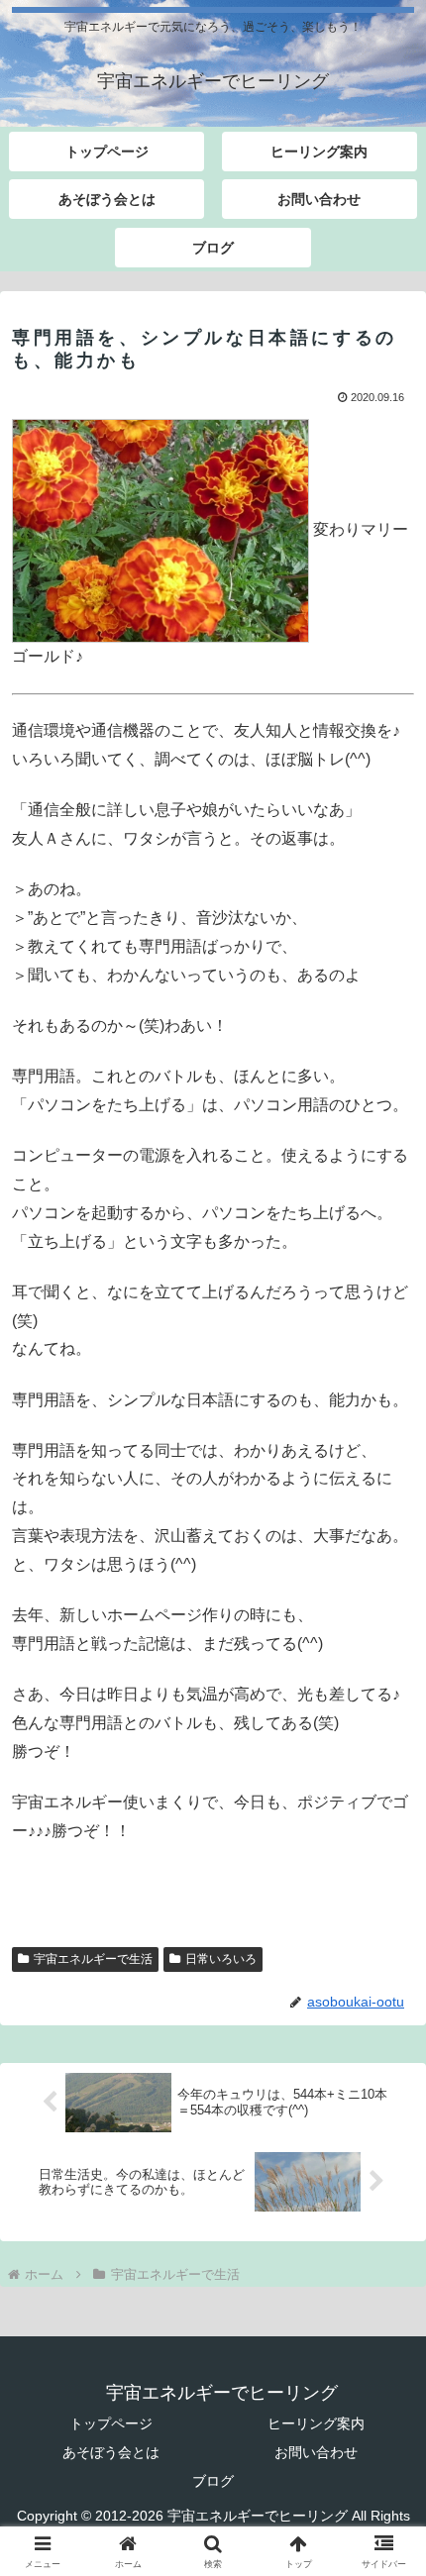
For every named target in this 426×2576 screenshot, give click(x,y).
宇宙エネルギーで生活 (93, 1959)
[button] (385, 2403)
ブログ (213, 2481)
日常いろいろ (221, 1959)
